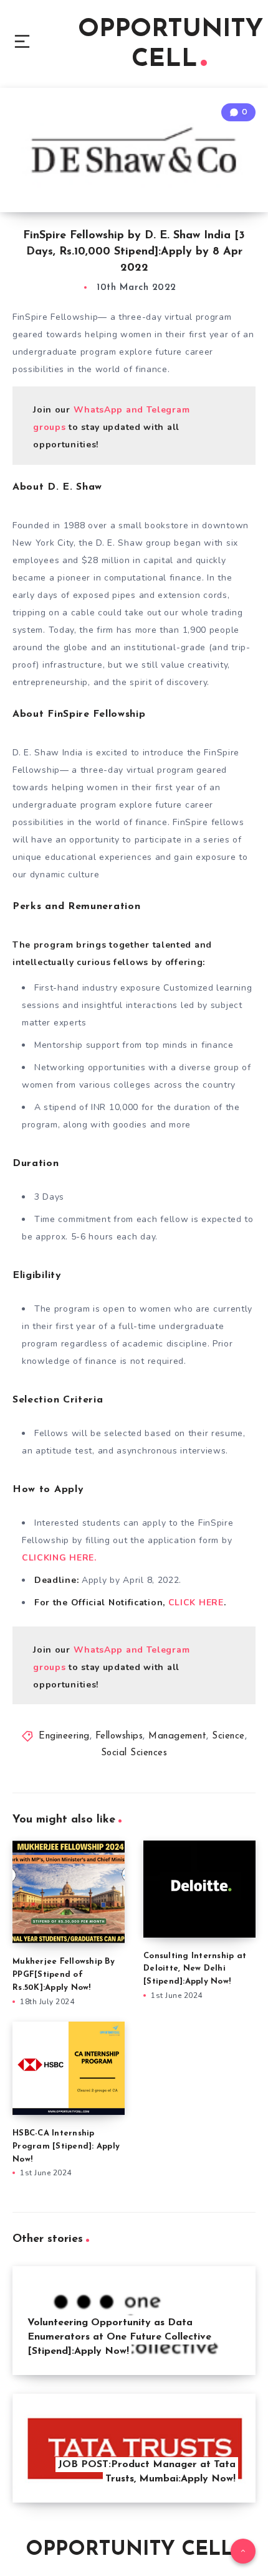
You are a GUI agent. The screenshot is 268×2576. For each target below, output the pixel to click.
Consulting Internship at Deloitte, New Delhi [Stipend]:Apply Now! (195, 1969)
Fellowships (119, 1736)
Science (228, 1736)
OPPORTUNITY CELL (170, 45)
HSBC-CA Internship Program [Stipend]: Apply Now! (66, 2146)
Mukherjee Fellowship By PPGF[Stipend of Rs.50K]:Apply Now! (64, 1975)
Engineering (64, 1736)
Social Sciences (134, 1753)
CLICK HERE (194, 1603)
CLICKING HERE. (59, 1558)
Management (177, 1736)
